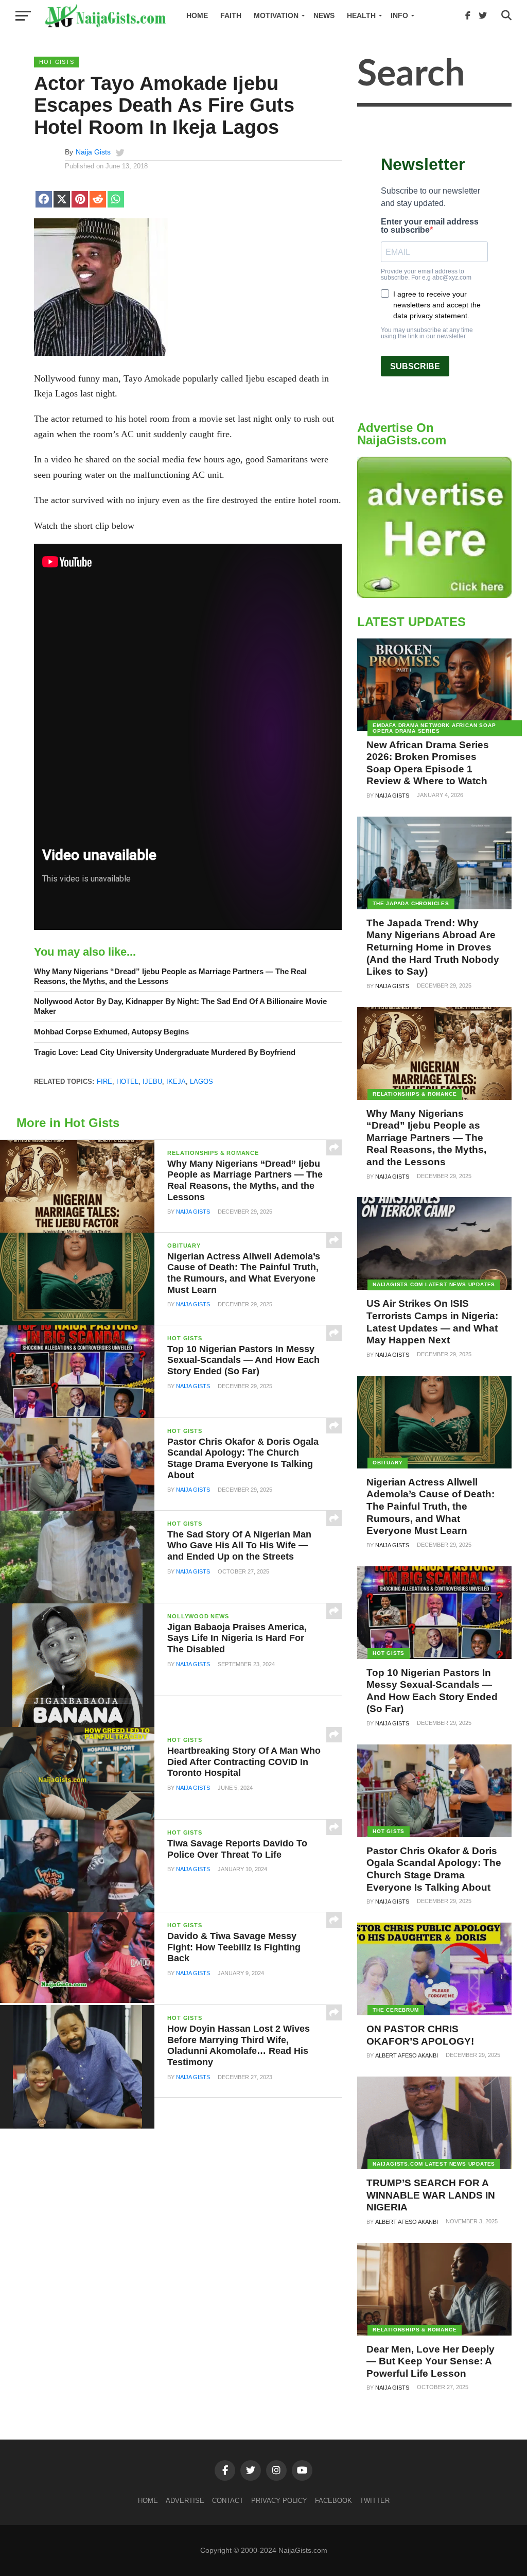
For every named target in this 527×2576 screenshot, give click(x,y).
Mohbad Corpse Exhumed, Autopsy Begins (111, 1032)
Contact (228, 2501)
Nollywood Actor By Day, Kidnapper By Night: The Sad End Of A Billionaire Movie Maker (180, 1006)
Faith (231, 15)
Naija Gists (93, 152)
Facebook (333, 2501)
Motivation (276, 15)
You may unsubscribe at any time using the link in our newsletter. (427, 333)
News (324, 15)
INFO (399, 15)
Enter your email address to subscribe (430, 226)
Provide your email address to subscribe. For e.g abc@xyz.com (426, 274)
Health (361, 15)
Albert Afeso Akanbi (407, 2055)
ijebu (152, 1082)
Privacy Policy (279, 2501)
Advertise (185, 2501)
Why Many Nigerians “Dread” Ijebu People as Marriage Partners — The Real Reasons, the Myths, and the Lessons (170, 976)
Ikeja (176, 1082)
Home (197, 15)
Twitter (375, 2501)
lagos (201, 1082)
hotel (127, 1082)
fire (104, 1082)
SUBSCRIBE (415, 366)
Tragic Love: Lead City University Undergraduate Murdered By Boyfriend (165, 1052)
